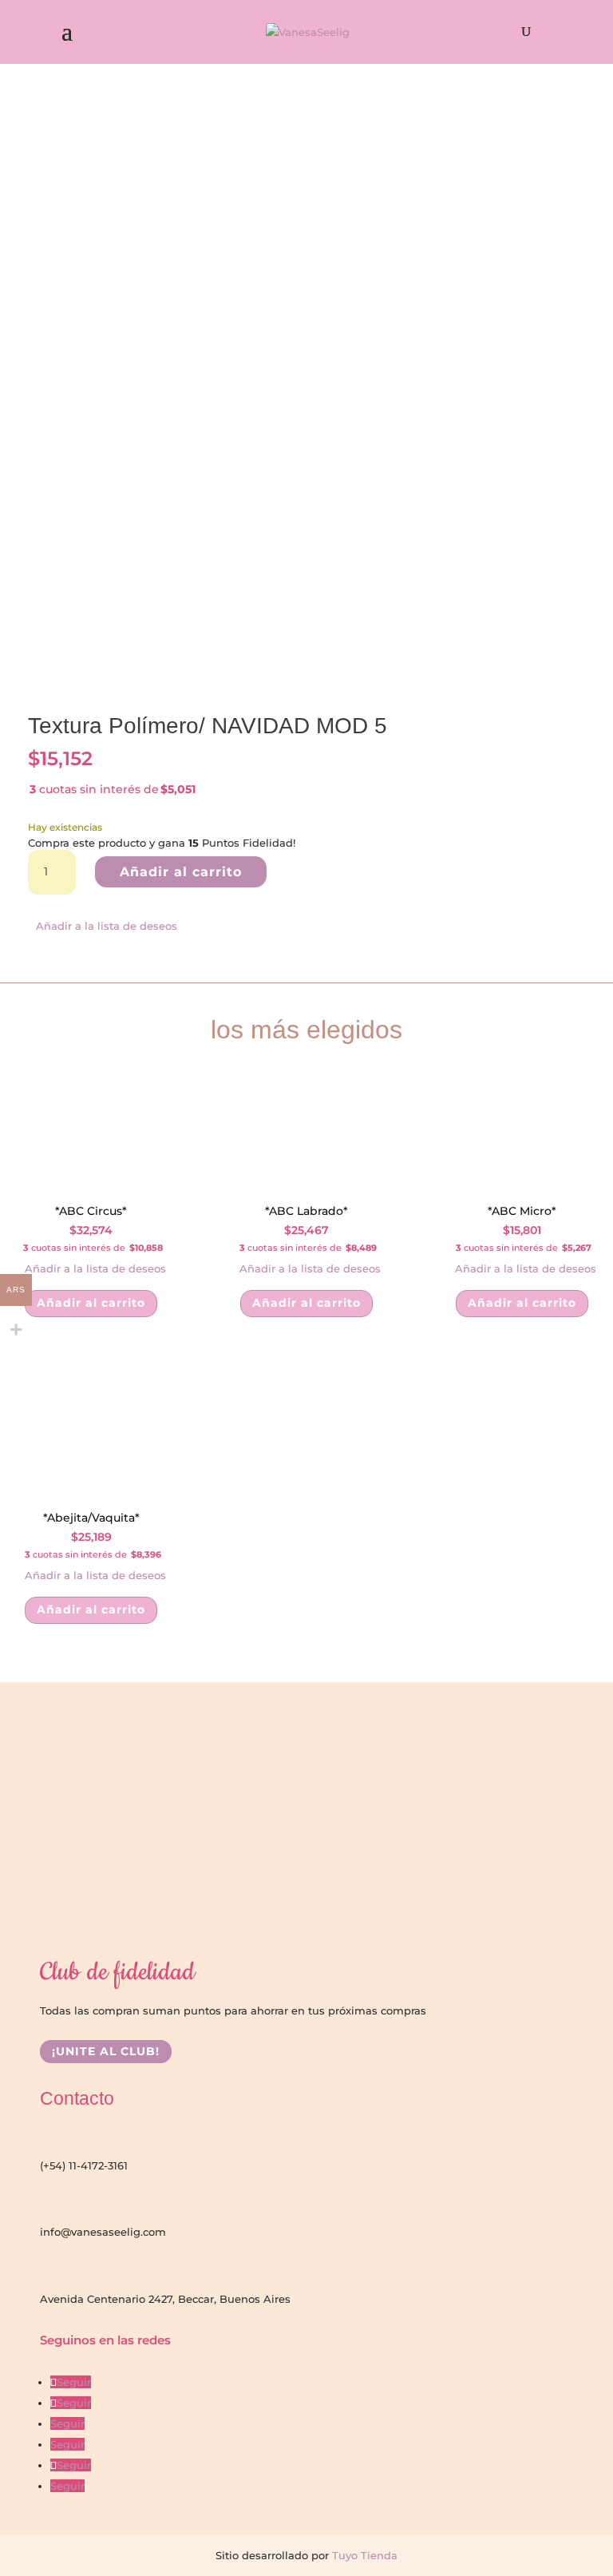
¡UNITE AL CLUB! (106, 2051)
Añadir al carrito (181, 872)
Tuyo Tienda (363, 2555)
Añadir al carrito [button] (91, 1303)
